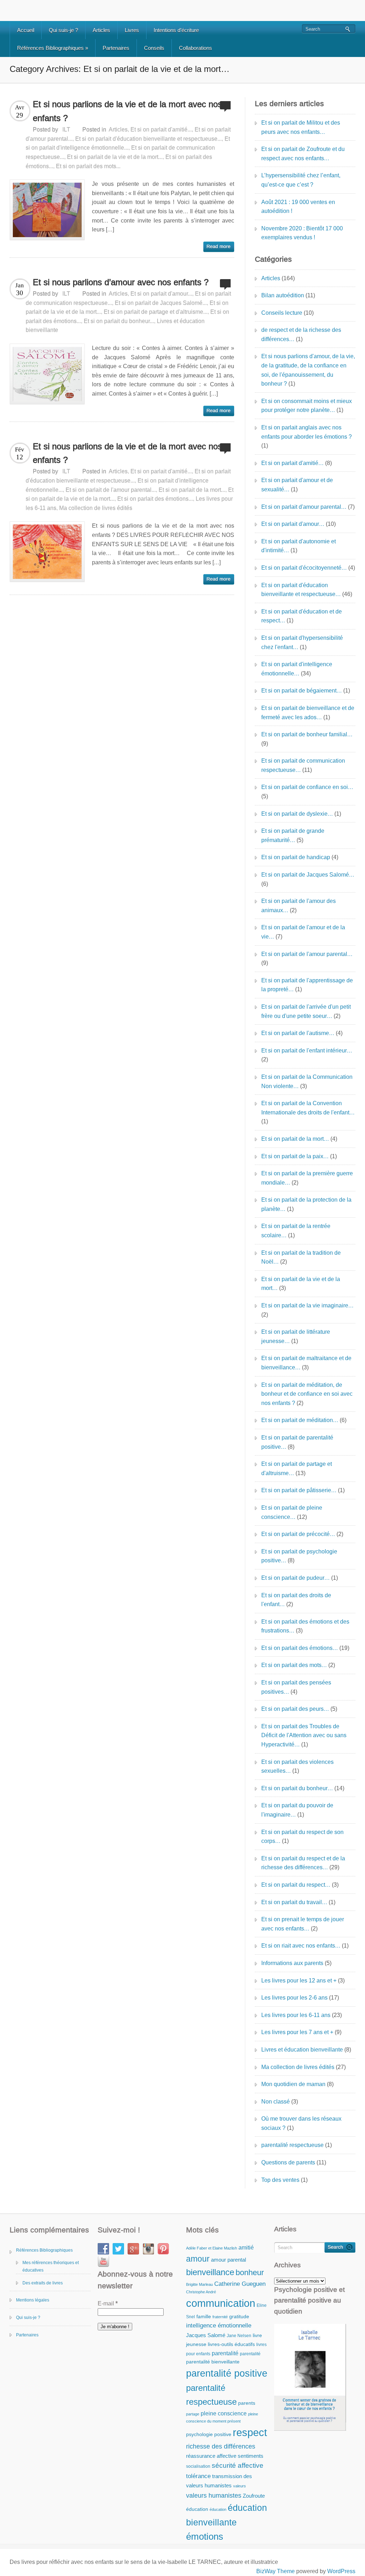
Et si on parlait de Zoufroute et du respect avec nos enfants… (303, 154)
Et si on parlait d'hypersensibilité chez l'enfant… (302, 642)
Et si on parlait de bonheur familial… (307, 734)
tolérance (198, 2476)
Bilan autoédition (283, 295)
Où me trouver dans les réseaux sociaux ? (301, 2123)
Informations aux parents (292, 1963)
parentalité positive (227, 2373)
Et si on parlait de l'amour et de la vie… (303, 932)
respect (250, 2432)
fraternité (220, 2317)
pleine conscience (224, 2413)
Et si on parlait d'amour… (293, 524)
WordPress (341, 2571)
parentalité (225, 2353)
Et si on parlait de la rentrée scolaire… (296, 1231)
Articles (101, 30)
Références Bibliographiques (53, 48)
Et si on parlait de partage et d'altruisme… (297, 1469)
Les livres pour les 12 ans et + (299, 1981)
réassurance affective (211, 2456)
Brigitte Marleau (199, 2284)
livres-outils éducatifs (231, 2344)
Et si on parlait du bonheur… (297, 1788)
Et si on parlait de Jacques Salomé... (161, 303)
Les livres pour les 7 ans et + (297, 2032)
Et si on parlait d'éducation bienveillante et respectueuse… (301, 590)
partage (193, 2414)
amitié (246, 2247)
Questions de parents (288, 2162)
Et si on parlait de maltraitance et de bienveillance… (306, 1363)
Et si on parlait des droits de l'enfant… (296, 1600)
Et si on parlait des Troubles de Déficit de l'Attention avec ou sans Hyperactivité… (304, 1735)
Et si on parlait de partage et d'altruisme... (156, 312)
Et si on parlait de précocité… (298, 1534)
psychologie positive (209, 2434)
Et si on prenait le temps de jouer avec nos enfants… (303, 1924)
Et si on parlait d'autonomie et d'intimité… (299, 546)
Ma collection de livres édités (96, 508)
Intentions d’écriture (176, 30)
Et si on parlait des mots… (294, 1665)
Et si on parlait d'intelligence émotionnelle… (297, 669)
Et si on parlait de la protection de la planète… (306, 1204)
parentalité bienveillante (213, 2362)
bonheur (250, 2272)
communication (221, 2303)
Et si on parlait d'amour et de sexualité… (297, 485)
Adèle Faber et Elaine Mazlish (212, 2248)
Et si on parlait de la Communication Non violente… (307, 1081)
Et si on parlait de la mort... (192, 490)
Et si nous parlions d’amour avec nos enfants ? (121, 282)
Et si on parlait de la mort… (295, 1139)
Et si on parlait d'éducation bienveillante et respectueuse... (148, 139)
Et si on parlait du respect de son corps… (302, 1837)
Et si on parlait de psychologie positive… (299, 1556)
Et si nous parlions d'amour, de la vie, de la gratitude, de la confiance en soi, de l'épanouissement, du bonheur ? (308, 370)
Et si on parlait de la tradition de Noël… (301, 1257)
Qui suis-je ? (63, 30)
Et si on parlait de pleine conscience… (292, 1512)
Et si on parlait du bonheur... (119, 321)
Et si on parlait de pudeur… (295, 1578)
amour (198, 2259)
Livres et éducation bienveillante (302, 2050)
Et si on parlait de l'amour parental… (307, 954)
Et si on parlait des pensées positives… (296, 1687)
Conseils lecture (282, 313)
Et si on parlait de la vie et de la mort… (301, 1284)
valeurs (240, 2486)
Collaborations (196, 48)
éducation (197, 2509)
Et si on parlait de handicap (296, 857)
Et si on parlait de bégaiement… (302, 691)
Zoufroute (254, 2496)
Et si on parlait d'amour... (161, 294)
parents (247, 2403)
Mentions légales (33, 2300)
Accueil (26, 30)
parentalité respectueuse (292, 2145)
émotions (205, 2536)
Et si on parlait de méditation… (300, 1420)
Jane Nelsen (239, 2336)
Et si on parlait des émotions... (155, 499)
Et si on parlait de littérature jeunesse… (296, 1336)
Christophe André (201, 2292)
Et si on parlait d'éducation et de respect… (302, 616)
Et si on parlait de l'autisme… (298, 1033)
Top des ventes (280, 2180)
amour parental (228, 2260)
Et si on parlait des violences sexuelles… (297, 1767)
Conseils (154, 48)
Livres (132, 30)
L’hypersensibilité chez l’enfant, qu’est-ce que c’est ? (301, 180)
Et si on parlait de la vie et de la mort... (115, 157)
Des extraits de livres (43, 2283)
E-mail (108, 2303)
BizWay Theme (276, 2571)
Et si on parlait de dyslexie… (297, 814)
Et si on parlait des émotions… (300, 1648)
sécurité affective (238, 2465)
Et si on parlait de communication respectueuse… (303, 765)
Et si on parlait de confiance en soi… (307, 787)
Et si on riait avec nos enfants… (301, 1946)
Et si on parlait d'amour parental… (304, 507)
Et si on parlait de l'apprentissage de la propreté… (307, 985)
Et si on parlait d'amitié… (292, 463)
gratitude (239, 2317)
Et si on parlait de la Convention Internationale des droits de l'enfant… (308, 1108)
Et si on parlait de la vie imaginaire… (307, 1305)
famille (204, 2317)
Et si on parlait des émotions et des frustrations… (305, 1626)
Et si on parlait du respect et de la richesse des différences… (303, 1863)
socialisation (198, 2466)
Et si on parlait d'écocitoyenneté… (304, 568)
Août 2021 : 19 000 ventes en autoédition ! (298, 207)
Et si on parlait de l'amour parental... (111, 490)
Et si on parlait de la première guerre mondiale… (307, 1178)
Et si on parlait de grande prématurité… (293, 835)
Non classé (276, 2102)
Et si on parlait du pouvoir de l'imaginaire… (297, 1810)
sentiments (251, 2456)
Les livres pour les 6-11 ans (296, 2015)
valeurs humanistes (214, 2495)
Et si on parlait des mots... (88, 166)
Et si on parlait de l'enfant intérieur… (307, 1051)
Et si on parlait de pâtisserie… (299, 1490)
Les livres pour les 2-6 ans (294, 1998)
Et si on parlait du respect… (296, 1885)
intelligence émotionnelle (219, 2325)
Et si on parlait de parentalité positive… (297, 1442)
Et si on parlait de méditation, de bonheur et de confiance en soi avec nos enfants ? (307, 1394)
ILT (66, 129)
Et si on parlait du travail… (294, 1902)
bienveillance (210, 2272)
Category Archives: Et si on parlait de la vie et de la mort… (120, 69)
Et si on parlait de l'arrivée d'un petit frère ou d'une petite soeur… (306, 1011)
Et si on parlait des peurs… (295, 1709)
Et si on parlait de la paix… (295, 1156)
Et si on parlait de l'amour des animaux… (299, 906)
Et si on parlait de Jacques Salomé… (308, 875)
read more (219, 247)
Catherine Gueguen (240, 2284)
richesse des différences (221, 2446)
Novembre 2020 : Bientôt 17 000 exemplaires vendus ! (302, 233)
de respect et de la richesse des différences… (301, 335)
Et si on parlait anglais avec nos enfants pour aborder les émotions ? (307, 432)
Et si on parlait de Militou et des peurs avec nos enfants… (301, 127)
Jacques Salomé (206, 2335)
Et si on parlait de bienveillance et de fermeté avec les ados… (308, 713)
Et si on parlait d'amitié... (161, 129)
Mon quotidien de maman (293, 2084)
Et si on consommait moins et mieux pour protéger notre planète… (307, 406)
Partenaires (116, 48)
